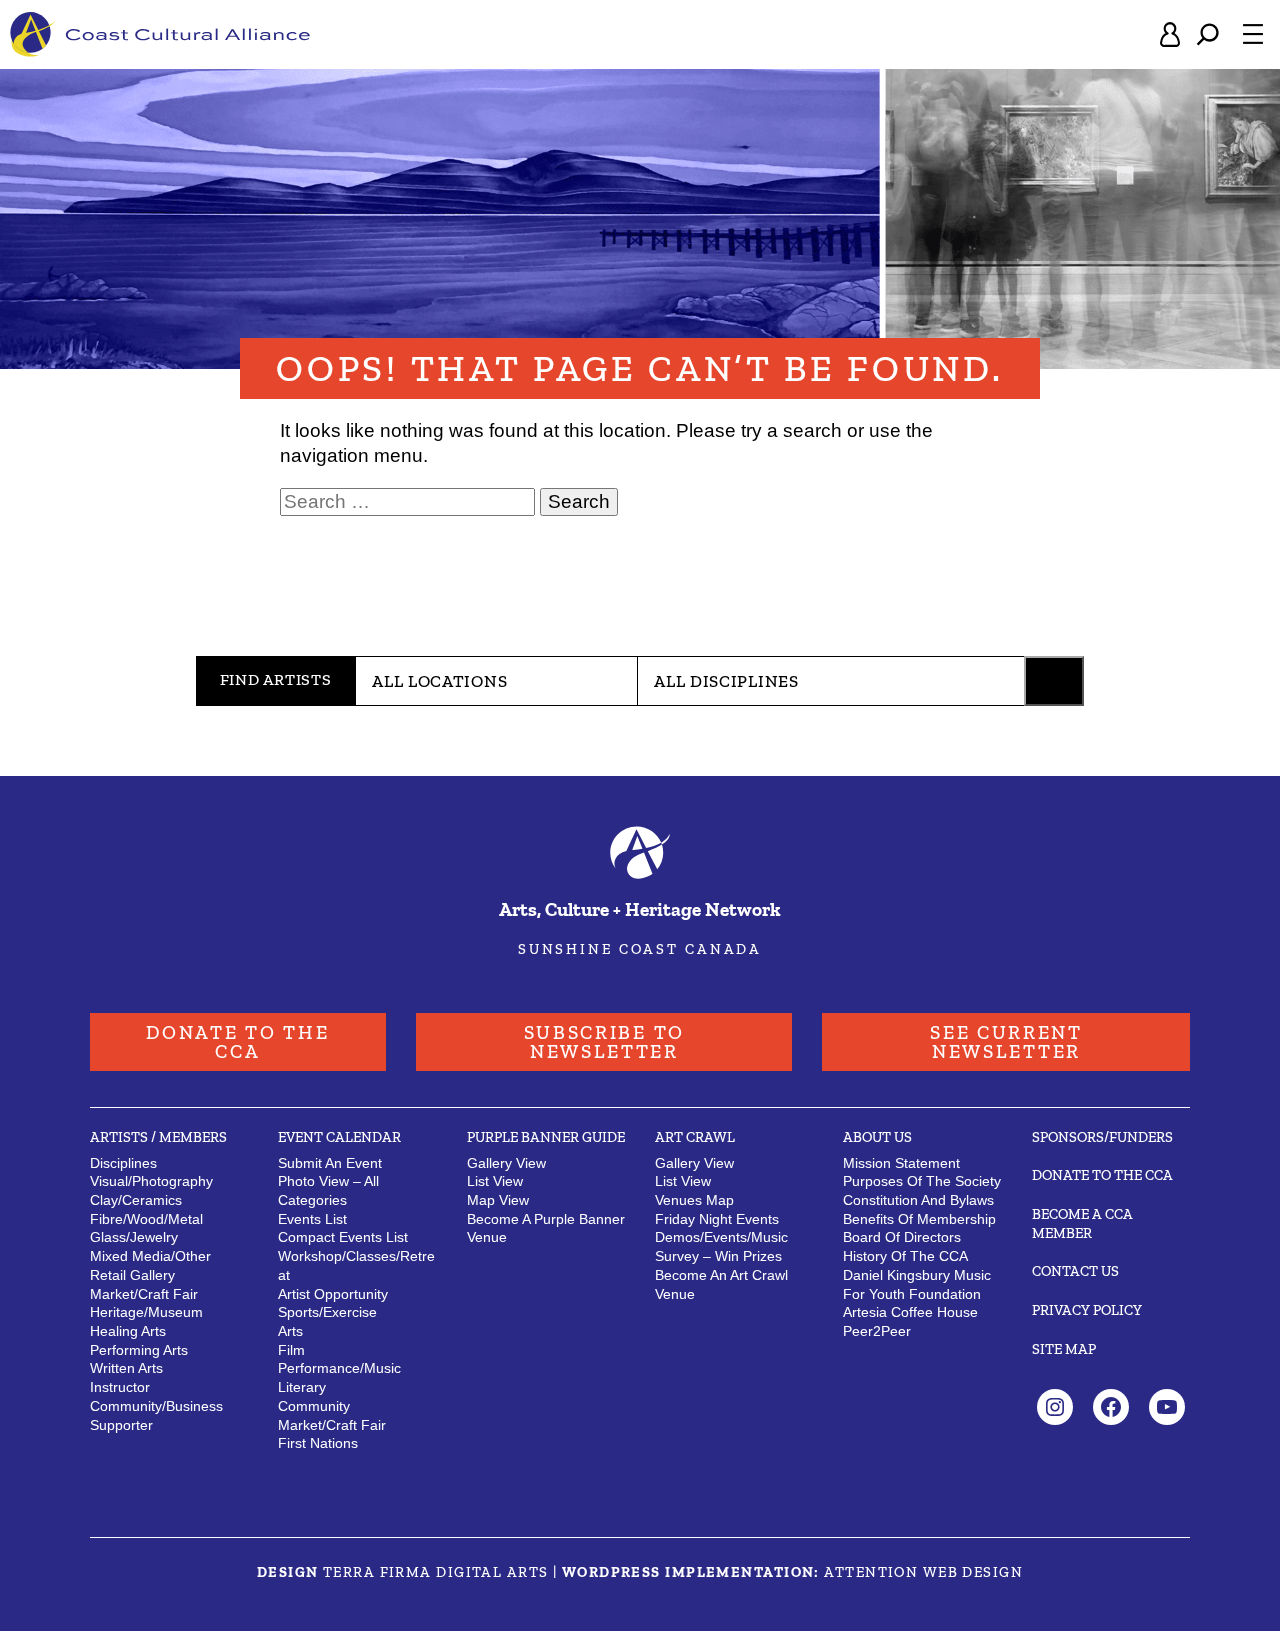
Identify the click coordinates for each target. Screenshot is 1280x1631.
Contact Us (1075, 1271)
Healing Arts (128, 1331)
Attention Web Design (923, 1572)
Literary (302, 1387)
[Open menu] (1253, 34)
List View (495, 1181)
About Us (877, 1137)
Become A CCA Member (1082, 1223)
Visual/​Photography (151, 1181)
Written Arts (126, 1368)
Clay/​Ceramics (136, 1200)
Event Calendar (339, 1137)
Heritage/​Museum (146, 1312)
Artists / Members (158, 1137)
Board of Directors (902, 1237)
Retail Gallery (132, 1275)
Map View (498, 1200)
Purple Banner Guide (546, 1137)
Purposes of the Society (922, 1181)
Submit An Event (330, 1163)
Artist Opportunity (333, 1294)
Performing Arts (139, 1350)
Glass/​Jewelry (134, 1237)
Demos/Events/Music (721, 1237)
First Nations (318, 1443)
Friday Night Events (717, 1219)
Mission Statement (901, 1163)
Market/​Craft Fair (144, 1294)
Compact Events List (343, 1237)
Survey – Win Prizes (718, 1256)
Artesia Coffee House (910, 1312)
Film (291, 1350)
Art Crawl (695, 1137)
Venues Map (694, 1200)
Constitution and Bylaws (918, 1200)
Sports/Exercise (327, 1312)
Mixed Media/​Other (150, 1256)
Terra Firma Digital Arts (436, 1572)
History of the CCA (905, 1256)
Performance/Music (339, 1368)
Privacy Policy (1087, 1310)
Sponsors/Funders (1102, 1137)
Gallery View (506, 1163)
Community (314, 1406)
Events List (312, 1219)
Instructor (120, 1387)
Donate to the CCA (237, 1042)
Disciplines (123, 1163)
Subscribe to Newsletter (604, 1042)
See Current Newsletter (1006, 1042)
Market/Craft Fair (332, 1425)
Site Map (1064, 1349)
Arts (290, 1331)
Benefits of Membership (919, 1219)
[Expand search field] (1208, 34)
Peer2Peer (877, 1331)
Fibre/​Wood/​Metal (146, 1219)
